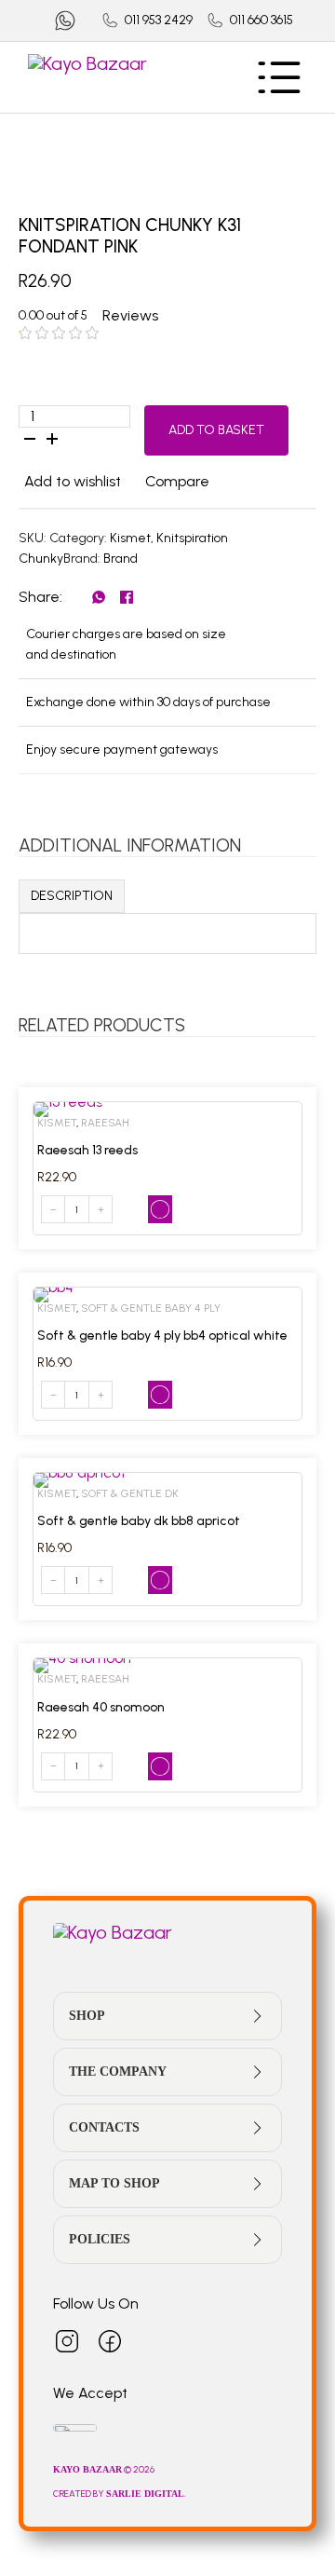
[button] (70, 482)
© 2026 (105, 2469)
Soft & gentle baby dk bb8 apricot (139, 1521)
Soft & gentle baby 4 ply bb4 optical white (162, 1336)
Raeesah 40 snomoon (101, 1707)
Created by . (120, 2494)
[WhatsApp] (99, 597)
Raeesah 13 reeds (87, 1150)
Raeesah (105, 1123)
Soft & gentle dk (130, 1493)
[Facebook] (127, 597)
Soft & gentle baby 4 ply (151, 1308)
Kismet (130, 538)
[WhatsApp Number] (65, 20)
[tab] (72, 896)
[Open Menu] (279, 77)
